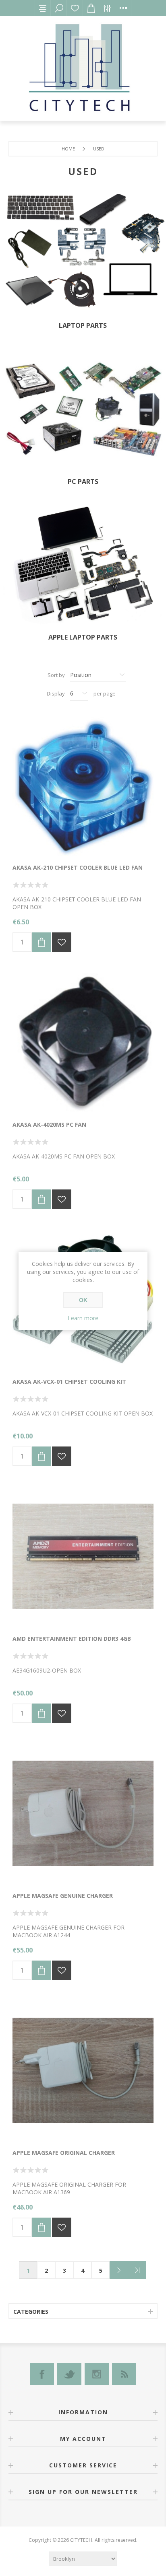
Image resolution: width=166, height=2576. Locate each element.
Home (68, 149)
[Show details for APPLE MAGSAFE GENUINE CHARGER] (83, 1813)
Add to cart (41, 942)
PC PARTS (83, 481)
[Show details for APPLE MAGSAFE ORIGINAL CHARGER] (83, 2070)
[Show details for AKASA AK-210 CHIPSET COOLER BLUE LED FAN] (83, 785)
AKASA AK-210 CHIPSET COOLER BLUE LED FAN (78, 867)
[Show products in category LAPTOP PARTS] (83, 254)
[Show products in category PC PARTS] (83, 410)
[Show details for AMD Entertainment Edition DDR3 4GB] (83, 1556)
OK (83, 1300)
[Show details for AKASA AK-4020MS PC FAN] (83, 1042)
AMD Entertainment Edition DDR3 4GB (72, 1639)
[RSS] (124, 2374)
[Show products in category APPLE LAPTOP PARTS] (83, 567)
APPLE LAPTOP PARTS (83, 637)
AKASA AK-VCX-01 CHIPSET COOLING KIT (69, 1382)
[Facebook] (42, 2374)
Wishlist (75, 8)
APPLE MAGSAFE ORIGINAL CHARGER (64, 2153)
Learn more (83, 1318)
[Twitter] (69, 2374)
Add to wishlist (62, 942)
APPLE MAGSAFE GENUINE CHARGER (63, 1896)
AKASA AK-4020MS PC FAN (49, 1124)
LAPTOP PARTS (83, 325)
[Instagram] (97, 2374)
